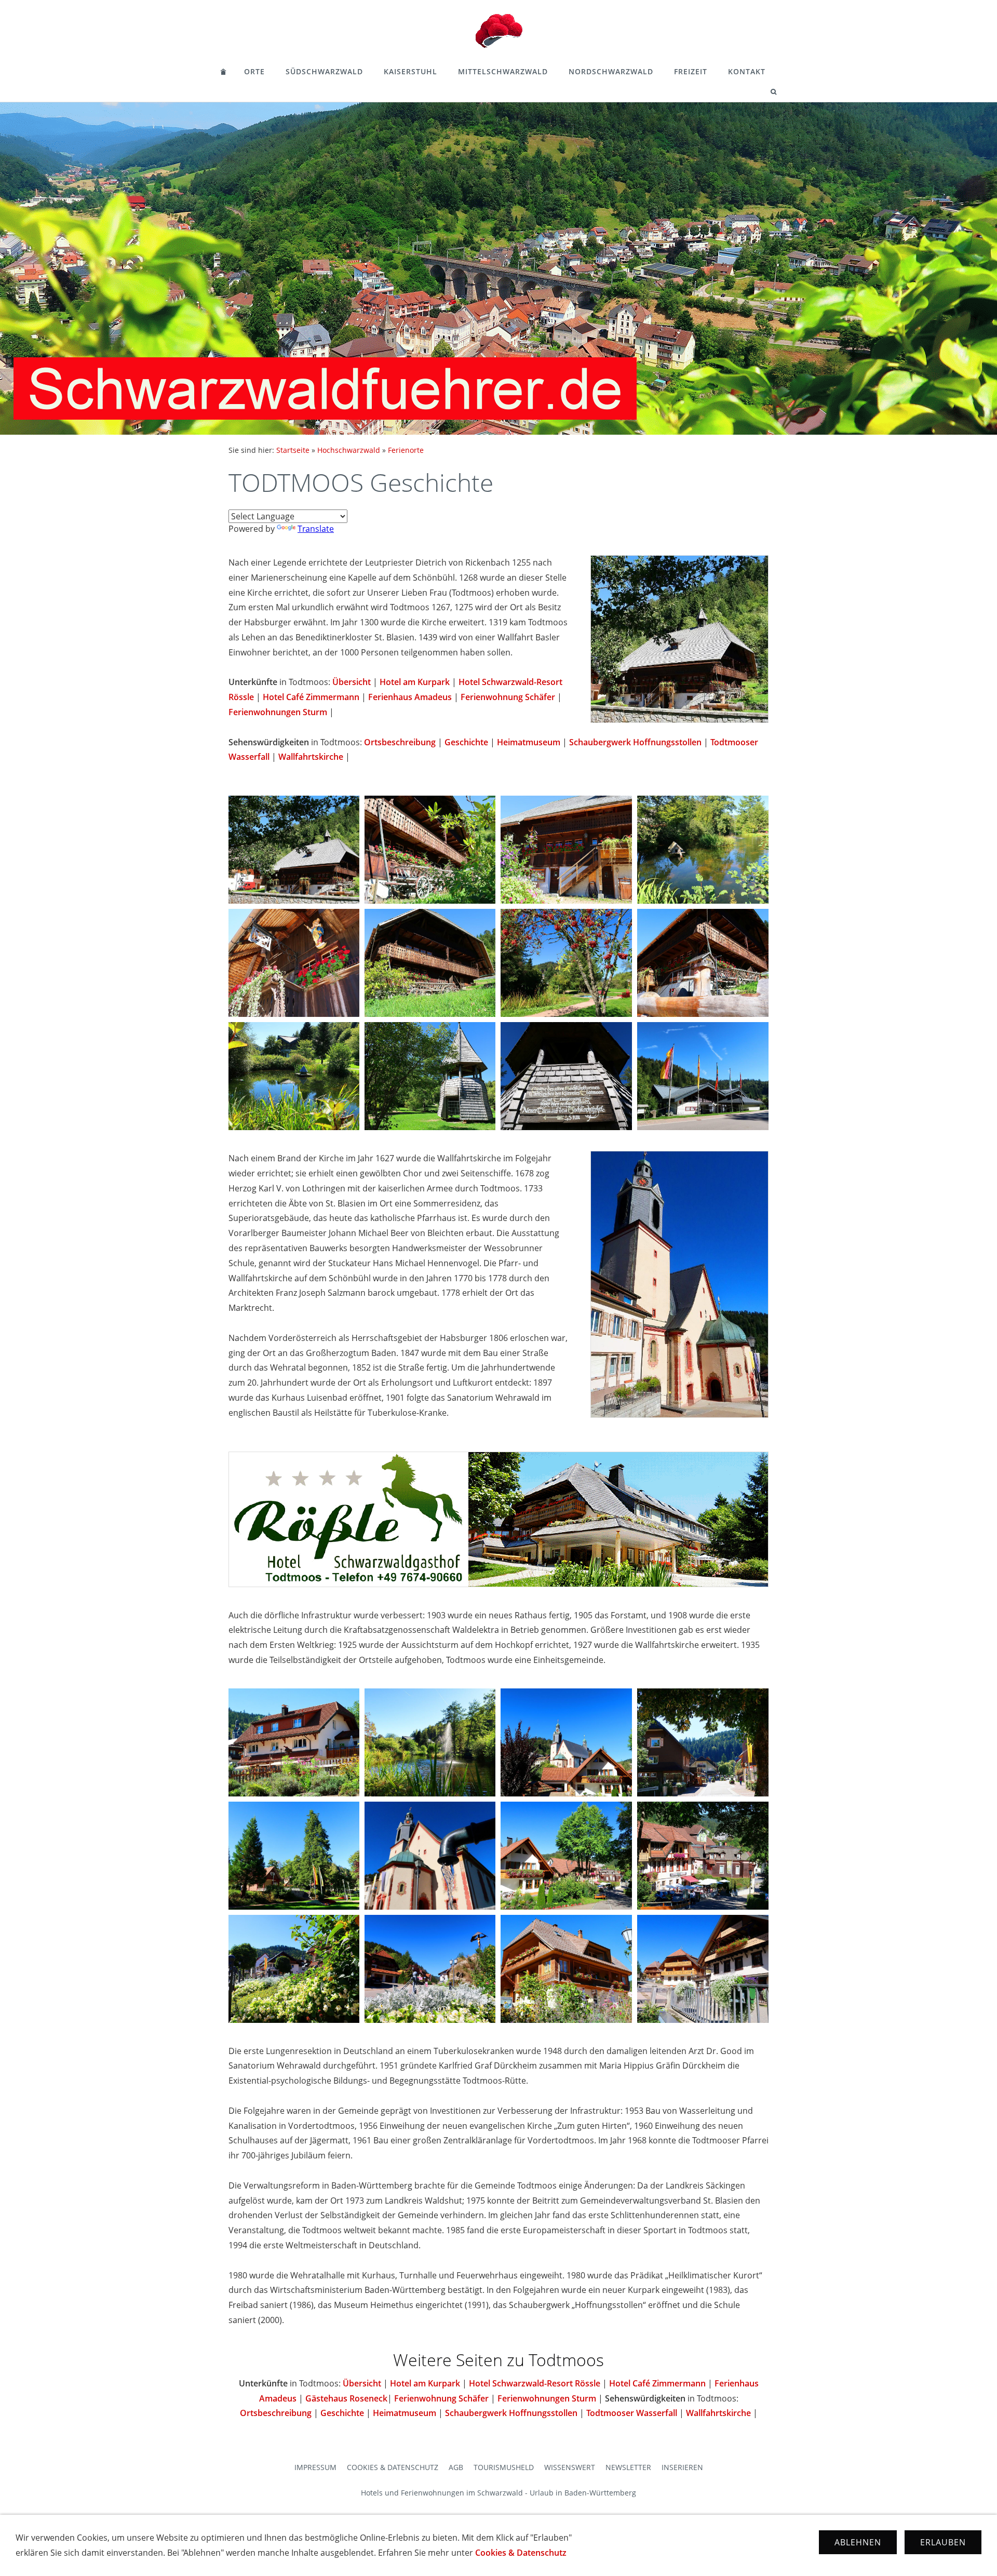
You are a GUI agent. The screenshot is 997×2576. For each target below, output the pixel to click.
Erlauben (943, 2542)
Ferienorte (406, 450)
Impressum (315, 2467)
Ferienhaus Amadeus (410, 697)
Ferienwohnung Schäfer (508, 697)
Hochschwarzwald (349, 450)
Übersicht (352, 682)
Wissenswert (570, 2467)
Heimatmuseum (529, 742)
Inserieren (682, 2467)
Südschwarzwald (324, 71)
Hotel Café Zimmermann (311, 697)
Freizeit (691, 71)
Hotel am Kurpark (415, 682)
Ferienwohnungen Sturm (278, 712)
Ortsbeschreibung (400, 742)
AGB (456, 2467)
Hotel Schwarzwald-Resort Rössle (535, 2383)
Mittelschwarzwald (503, 71)
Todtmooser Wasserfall (632, 2413)
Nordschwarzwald (611, 71)
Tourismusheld (504, 2467)
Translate (316, 529)
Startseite (293, 450)
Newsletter (628, 2467)
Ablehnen (858, 2542)
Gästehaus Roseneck (346, 2398)
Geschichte (466, 742)
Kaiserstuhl (410, 71)
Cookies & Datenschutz (393, 2467)
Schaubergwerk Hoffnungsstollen (635, 742)
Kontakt (747, 71)
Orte (254, 71)
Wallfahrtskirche (311, 757)
